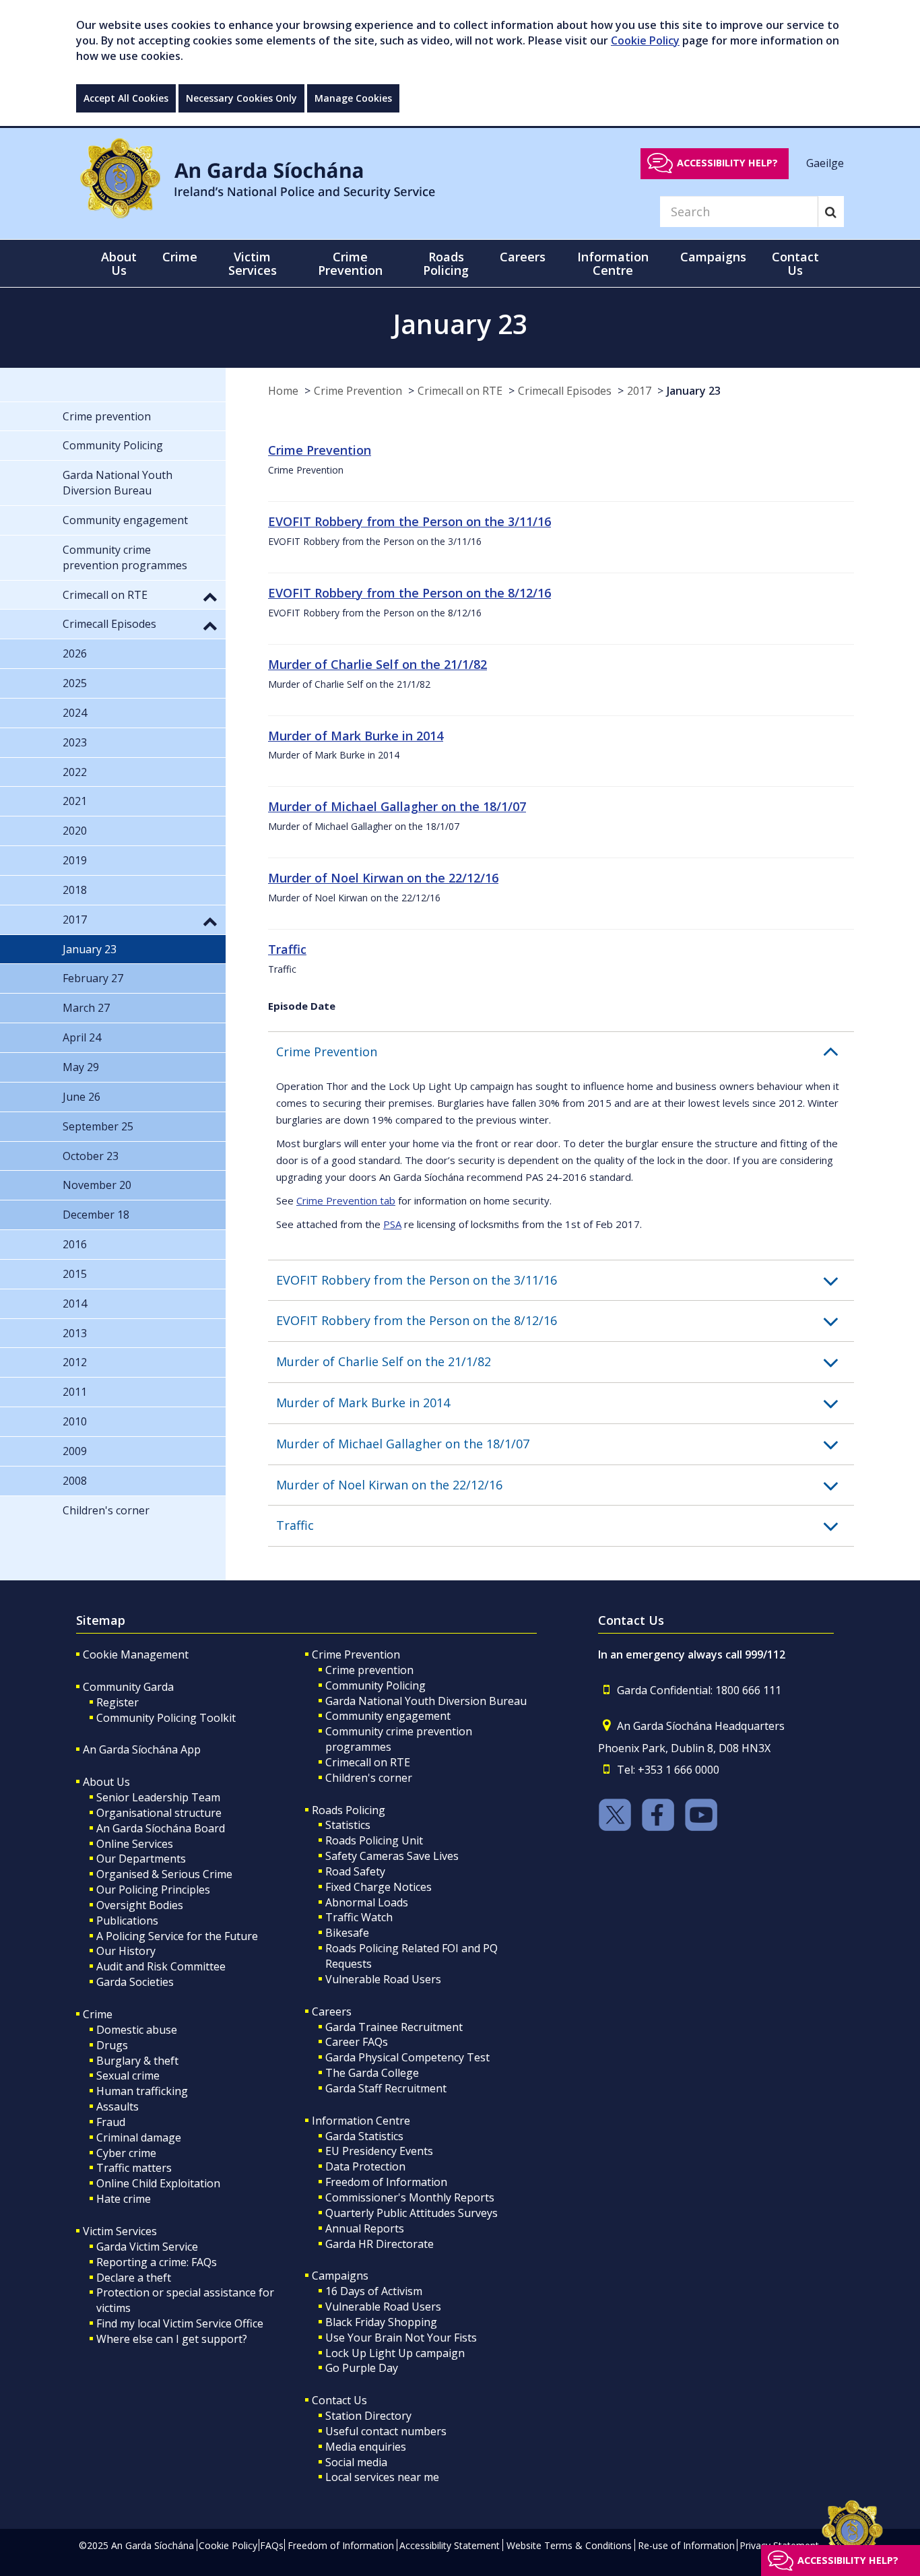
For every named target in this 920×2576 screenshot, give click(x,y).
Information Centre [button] (613, 263)
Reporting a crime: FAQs (157, 2262)
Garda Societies (135, 1982)
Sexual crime (128, 2075)
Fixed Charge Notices (379, 1887)
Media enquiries (366, 2447)
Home (283, 391)
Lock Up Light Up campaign (395, 2353)
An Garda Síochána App (142, 1749)
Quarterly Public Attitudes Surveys (412, 2213)
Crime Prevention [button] (350, 263)
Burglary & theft (137, 2061)
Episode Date (302, 1006)
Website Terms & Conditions (569, 2545)
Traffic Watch (359, 1917)
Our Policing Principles (153, 1890)
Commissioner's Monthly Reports (410, 2197)
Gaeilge (825, 162)
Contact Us (339, 2400)
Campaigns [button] (713, 257)
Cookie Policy (645, 40)
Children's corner (369, 1778)
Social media (356, 2462)
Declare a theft (134, 2278)
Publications (127, 1921)
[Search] (831, 212)
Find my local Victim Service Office (180, 2323)
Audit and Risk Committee (161, 1966)
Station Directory (368, 2416)
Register (118, 1702)
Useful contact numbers (386, 2431)
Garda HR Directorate (380, 2244)
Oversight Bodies (140, 1905)
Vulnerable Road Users (383, 1979)
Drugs (112, 2045)
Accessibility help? (727, 163)
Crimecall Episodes (565, 391)
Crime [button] (180, 257)
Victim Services (120, 2231)
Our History (126, 1951)
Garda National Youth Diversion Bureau (426, 1701)
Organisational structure (159, 1813)
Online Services (135, 1844)
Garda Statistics (364, 2136)
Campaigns (340, 2276)
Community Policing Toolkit (166, 1718)
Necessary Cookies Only (241, 98)
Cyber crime (126, 2153)
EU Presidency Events (379, 2151)
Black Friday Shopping (381, 2322)
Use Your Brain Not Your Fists (401, 2338)
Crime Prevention (358, 391)
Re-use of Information (686, 2545)
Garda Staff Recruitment (386, 2088)
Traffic (287, 949)
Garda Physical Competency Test (407, 2057)
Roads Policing (349, 1810)
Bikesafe (347, 1933)
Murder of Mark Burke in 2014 (356, 736)
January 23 (694, 391)
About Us (106, 1782)
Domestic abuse (137, 2030)
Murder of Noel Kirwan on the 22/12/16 (383, 878)
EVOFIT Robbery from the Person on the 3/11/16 (409, 521)
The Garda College (372, 2073)
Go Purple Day (362, 2368)
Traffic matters (134, 2168)
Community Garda (128, 1687)
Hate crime (124, 2199)
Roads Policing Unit (374, 1840)
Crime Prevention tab (346, 1200)
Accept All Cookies (126, 98)
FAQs (272, 2545)
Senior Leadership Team (158, 1797)
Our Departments (141, 1859)
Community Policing (375, 1685)
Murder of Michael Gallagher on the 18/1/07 (397, 806)
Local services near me (382, 2477)
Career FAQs (357, 2042)
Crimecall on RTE (460, 391)
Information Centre (361, 2121)
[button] (565, 1052)
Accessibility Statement (450, 2545)
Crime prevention (369, 1670)
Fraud (111, 2122)
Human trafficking (142, 2091)
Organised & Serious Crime (164, 1874)
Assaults (118, 2106)
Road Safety (355, 1871)
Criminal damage (139, 2137)
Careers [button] (523, 257)
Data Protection (365, 2166)
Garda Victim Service (147, 2247)
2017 (639, 391)
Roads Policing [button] (446, 263)
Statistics (348, 1825)
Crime (98, 2014)
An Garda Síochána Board (161, 1828)
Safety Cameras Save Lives (392, 1856)
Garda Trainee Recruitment (394, 2027)
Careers (332, 2011)
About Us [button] (119, 263)
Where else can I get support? (172, 2339)
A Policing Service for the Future (177, 1936)
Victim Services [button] (253, 263)
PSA (392, 1224)
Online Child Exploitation (158, 2183)
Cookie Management (136, 1654)
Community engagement (388, 1716)
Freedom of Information (386, 2182)
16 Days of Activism (374, 2291)
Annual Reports (365, 2228)
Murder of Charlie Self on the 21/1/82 (377, 664)
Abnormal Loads (367, 1902)
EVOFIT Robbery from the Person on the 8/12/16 (409, 593)
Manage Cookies (353, 98)
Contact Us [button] (795, 263)
